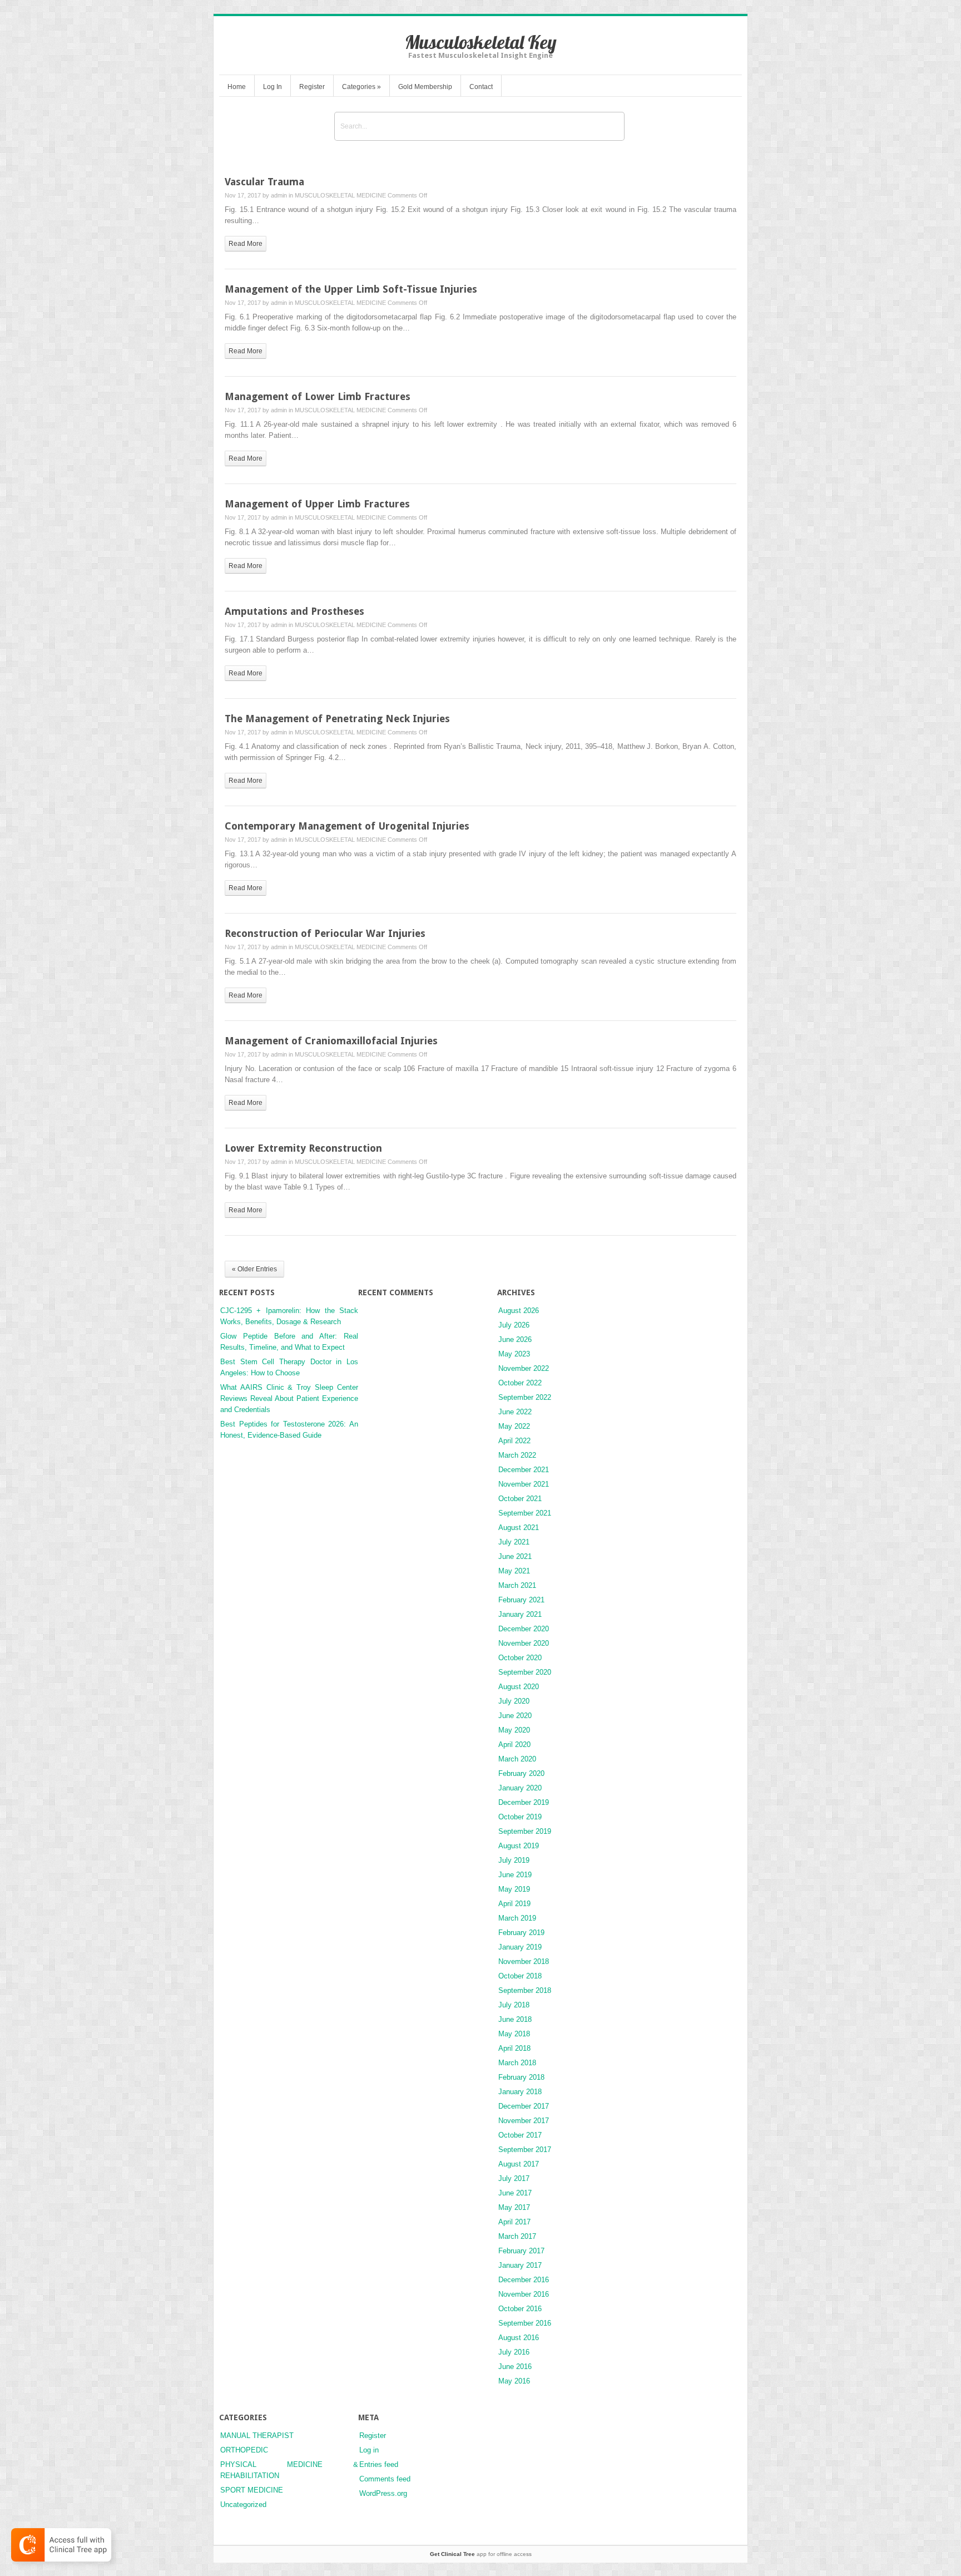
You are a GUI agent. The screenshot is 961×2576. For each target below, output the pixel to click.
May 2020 (514, 1730)
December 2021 (524, 1470)
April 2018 (514, 2048)
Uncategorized (243, 2505)
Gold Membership (425, 87)
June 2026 (515, 1339)
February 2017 (521, 2251)
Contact (481, 87)
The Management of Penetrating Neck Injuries (337, 719)
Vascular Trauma (264, 182)
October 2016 (520, 2309)
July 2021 (514, 1542)
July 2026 (514, 1325)
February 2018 (521, 2077)
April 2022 (514, 1441)
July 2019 (514, 1860)
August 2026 (519, 1311)
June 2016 (515, 2367)
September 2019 (525, 1831)
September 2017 (525, 2150)
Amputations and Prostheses (294, 611)
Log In (273, 87)
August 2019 (519, 1846)
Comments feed (385, 2479)
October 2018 (520, 1976)
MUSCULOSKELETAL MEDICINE (340, 195)
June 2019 (515, 1875)
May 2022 (514, 1426)
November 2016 (524, 2294)
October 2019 (520, 1817)
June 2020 (515, 1716)
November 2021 (524, 1484)
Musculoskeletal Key (481, 42)
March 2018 (517, 2063)
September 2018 (525, 1990)
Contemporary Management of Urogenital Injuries (347, 826)
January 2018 (520, 2092)
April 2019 (514, 1904)
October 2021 (520, 1499)
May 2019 (514, 1889)
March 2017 (517, 2236)
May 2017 (514, 2207)
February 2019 (521, 1933)
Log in (369, 2450)
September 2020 (525, 1672)
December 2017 (524, 2106)
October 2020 (520, 1658)
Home (237, 87)
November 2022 (524, 1368)
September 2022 (525, 1397)
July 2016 (514, 2352)
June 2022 (515, 1412)
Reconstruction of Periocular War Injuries (325, 933)
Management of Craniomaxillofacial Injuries (331, 1041)
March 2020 (517, 1759)
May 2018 (514, 2034)
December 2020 (524, 1629)
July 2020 (514, 1701)
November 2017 (524, 2121)
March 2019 (517, 1918)
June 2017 (515, 2193)
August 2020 (519, 1687)
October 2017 (520, 2135)
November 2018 (524, 1961)
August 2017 (519, 2164)
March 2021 (517, 1585)
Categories (361, 87)
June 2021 (515, 1556)
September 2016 (525, 2323)
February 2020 (521, 1773)
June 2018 (515, 2019)
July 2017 (514, 2178)
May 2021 (514, 1571)
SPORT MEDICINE (252, 2490)
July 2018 (514, 2005)
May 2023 (514, 1354)
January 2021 (520, 1614)
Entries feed (379, 2464)
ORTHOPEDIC (244, 2450)
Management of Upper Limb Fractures (317, 504)
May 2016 (514, 2381)
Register (312, 87)
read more (246, 244)
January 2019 (520, 1947)
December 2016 (524, 2280)
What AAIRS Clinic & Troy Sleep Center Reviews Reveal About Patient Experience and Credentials (289, 1398)
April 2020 (514, 1745)
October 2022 (520, 1383)
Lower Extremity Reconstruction (303, 1148)
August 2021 (519, 1528)
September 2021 (525, 1513)
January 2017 (520, 2265)
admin (279, 195)
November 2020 (524, 1643)
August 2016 (519, 2338)
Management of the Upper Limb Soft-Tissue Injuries (351, 289)
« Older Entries (254, 1269)
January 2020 (520, 1788)
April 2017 (514, 2222)
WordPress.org (383, 2493)
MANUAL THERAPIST (257, 2436)
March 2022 (517, 1455)
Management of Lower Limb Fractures (318, 396)
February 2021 (521, 1600)
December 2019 (524, 1802)
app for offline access (481, 2554)
